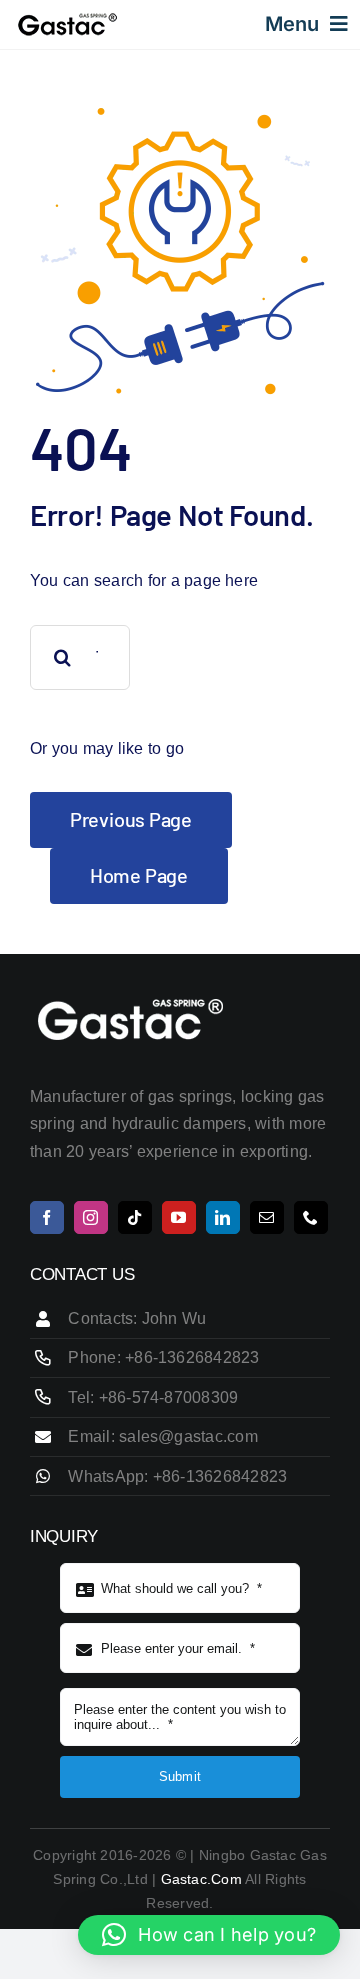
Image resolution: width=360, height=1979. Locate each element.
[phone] (311, 1217)
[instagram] (91, 1217)
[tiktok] (135, 1217)
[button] (209, 1935)
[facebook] (47, 1217)
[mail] (267, 1217)
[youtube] (179, 1217)
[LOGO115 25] (67, 19)
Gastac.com (200, 1879)
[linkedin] (223, 1217)
